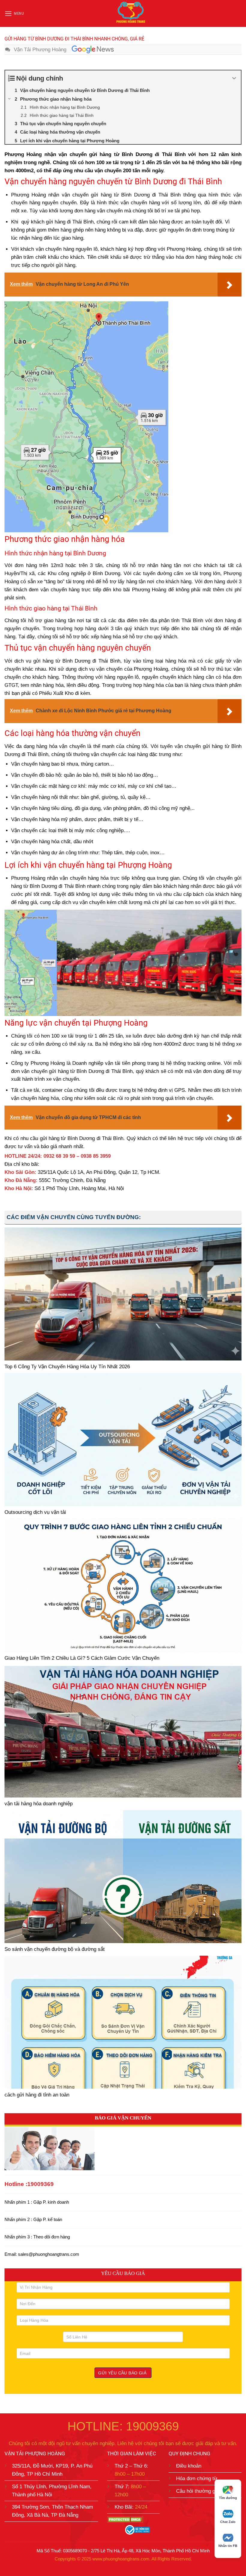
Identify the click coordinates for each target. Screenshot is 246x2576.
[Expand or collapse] (234, 78)
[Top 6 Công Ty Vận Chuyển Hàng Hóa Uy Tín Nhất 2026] (123, 1294)
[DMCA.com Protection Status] (125, 2519)
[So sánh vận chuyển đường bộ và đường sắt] (123, 1877)
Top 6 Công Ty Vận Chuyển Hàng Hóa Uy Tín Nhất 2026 (67, 1367)
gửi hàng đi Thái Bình (70, 222)
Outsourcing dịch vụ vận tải (35, 1512)
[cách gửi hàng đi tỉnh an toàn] (123, 2022)
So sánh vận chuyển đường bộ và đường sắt (55, 1949)
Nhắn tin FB (228, 2546)
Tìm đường (228, 2498)
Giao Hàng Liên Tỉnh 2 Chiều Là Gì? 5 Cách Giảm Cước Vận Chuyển (82, 1658)
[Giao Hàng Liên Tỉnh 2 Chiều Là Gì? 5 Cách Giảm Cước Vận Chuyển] (123, 1585)
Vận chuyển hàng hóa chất (41, 842)
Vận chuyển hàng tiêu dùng (41, 808)
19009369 (40, 2184)
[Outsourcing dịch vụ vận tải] (123, 1440)
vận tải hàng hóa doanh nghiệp (39, 1804)
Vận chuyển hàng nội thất (39, 797)
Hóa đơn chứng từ (197, 2479)
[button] (14, 14)
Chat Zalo (228, 2522)
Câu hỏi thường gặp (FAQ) (206, 2491)
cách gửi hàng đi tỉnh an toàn (37, 2095)
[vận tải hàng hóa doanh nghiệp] (123, 1731)
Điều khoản (189, 2466)
